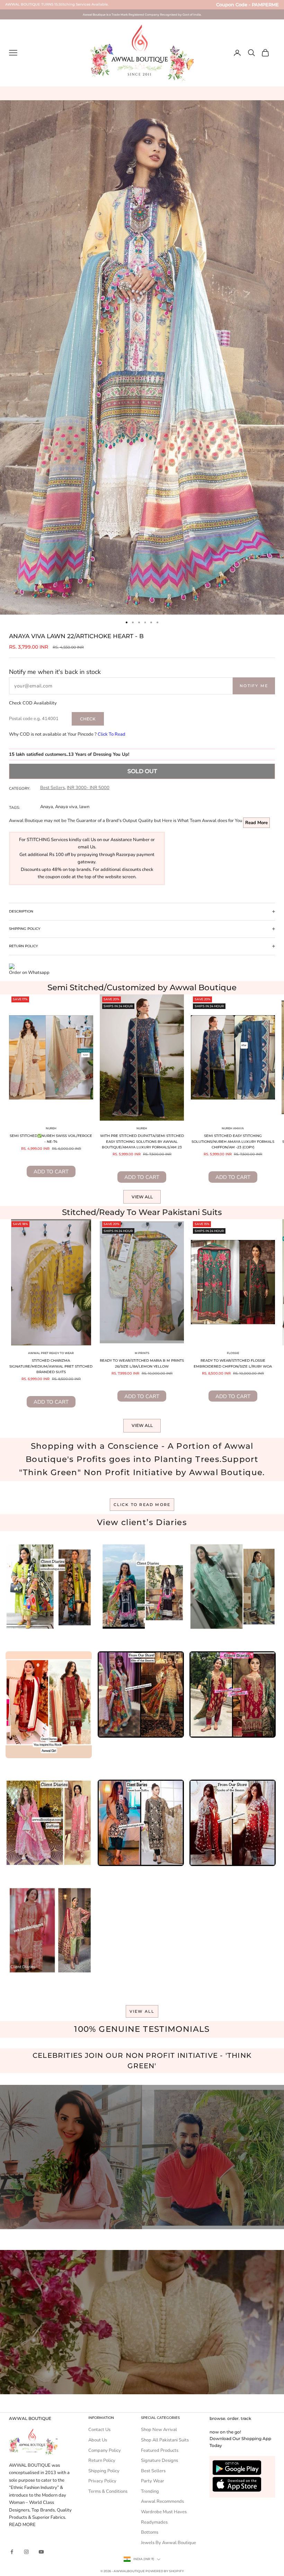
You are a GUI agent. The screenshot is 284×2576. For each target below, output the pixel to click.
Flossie (233, 1353)
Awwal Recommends (162, 2501)
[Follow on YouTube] (41, 2552)
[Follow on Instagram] (26, 2552)
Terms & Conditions (108, 2491)
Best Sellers (52, 788)
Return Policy (102, 2461)
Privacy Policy (102, 2481)
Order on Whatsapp (29, 973)
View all (142, 1197)
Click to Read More (142, 1505)
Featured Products (160, 2450)
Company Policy (105, 2450)
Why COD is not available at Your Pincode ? (67, 734)
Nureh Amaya (233, 1128)
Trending (150, 2491)
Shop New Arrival (159, 2430)
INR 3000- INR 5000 (88, 788)
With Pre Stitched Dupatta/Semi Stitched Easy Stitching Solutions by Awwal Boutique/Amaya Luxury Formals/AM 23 (142, 1141)
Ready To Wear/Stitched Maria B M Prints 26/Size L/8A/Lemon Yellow (142, 1363)
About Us (98, 2440)
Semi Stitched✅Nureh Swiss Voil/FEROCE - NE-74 (51, 1139)
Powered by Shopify (165, 2571)
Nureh (51, 1128)
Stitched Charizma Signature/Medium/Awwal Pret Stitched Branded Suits (51, 1366)
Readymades (154, 2522)
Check (88, 719)
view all (142, 2011)
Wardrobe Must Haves (164, 2512)
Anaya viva (66, 807)
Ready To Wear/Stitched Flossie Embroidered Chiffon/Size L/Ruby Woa (233, 1363)
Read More (256, 823)
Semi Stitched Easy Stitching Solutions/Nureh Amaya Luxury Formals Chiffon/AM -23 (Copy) (233, 1141)
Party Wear (153, 2481)
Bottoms (150, 2532)
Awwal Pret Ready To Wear (51, 1353)
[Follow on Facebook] (12, 2552)
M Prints (142, 1353)
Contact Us (99, 2430)
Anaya (47, 807)
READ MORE (22, 2525)
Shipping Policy (104, 2471)
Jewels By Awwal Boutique (168, 2543)
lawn (84, 807)
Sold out (142, 771)
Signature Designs (159, 2461)
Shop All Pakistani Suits (165, 2440)
